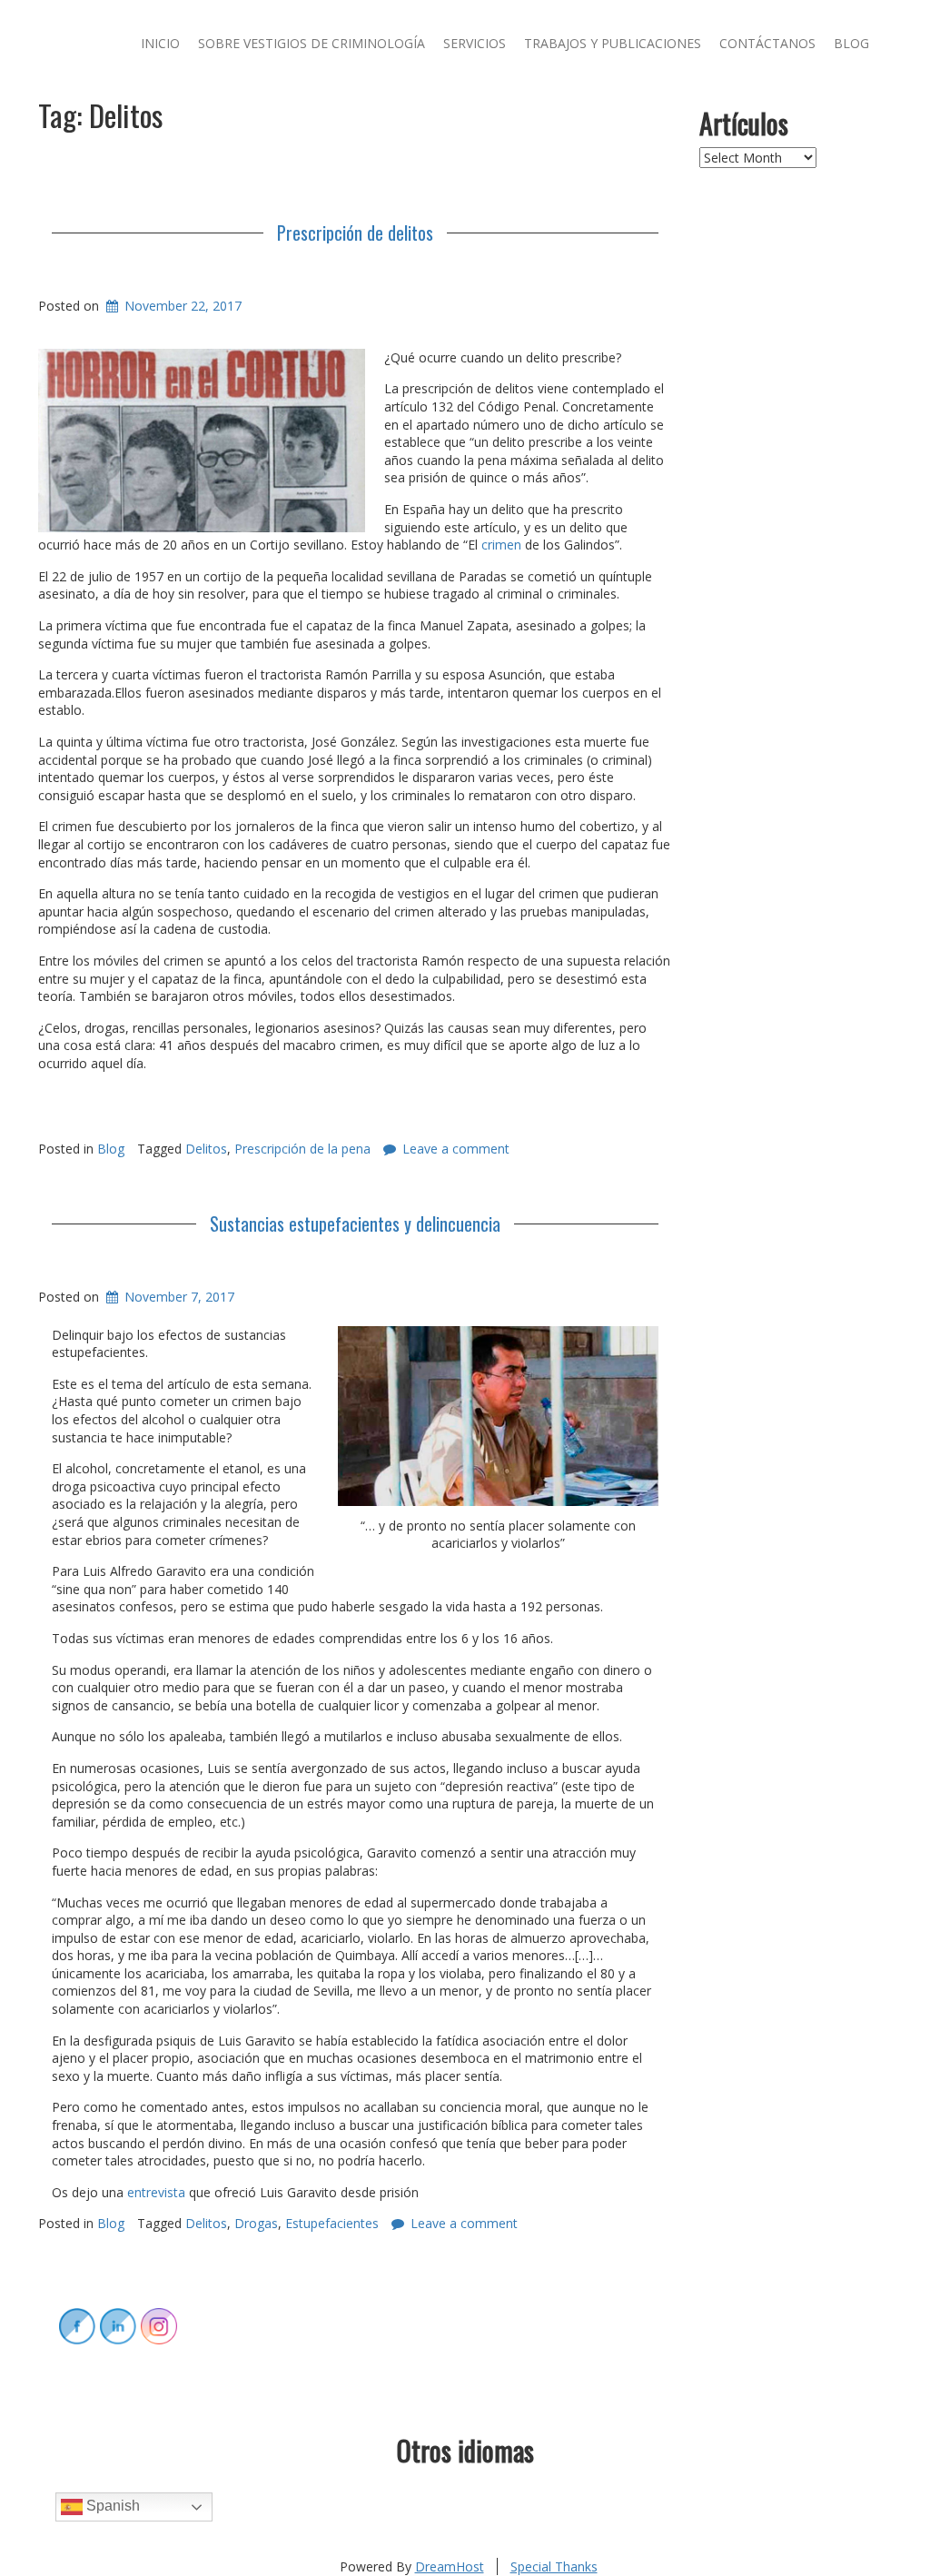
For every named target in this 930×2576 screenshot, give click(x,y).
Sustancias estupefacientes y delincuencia (355, 1224)
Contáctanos (767, 43)
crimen (501, 545)
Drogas (256, 2223)
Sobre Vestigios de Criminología (312, 43)
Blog (851, 43)
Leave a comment (456, 1149)
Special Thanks (554, 2566)
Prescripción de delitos (355, 233)
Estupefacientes (332, 2223)
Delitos (206, 1149)
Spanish (111, 2507)
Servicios (475, 43)
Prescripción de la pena (302, 1149)
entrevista (156, 2192)
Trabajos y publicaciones (613, 43)
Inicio (160, 43)
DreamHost (450, 2566)
